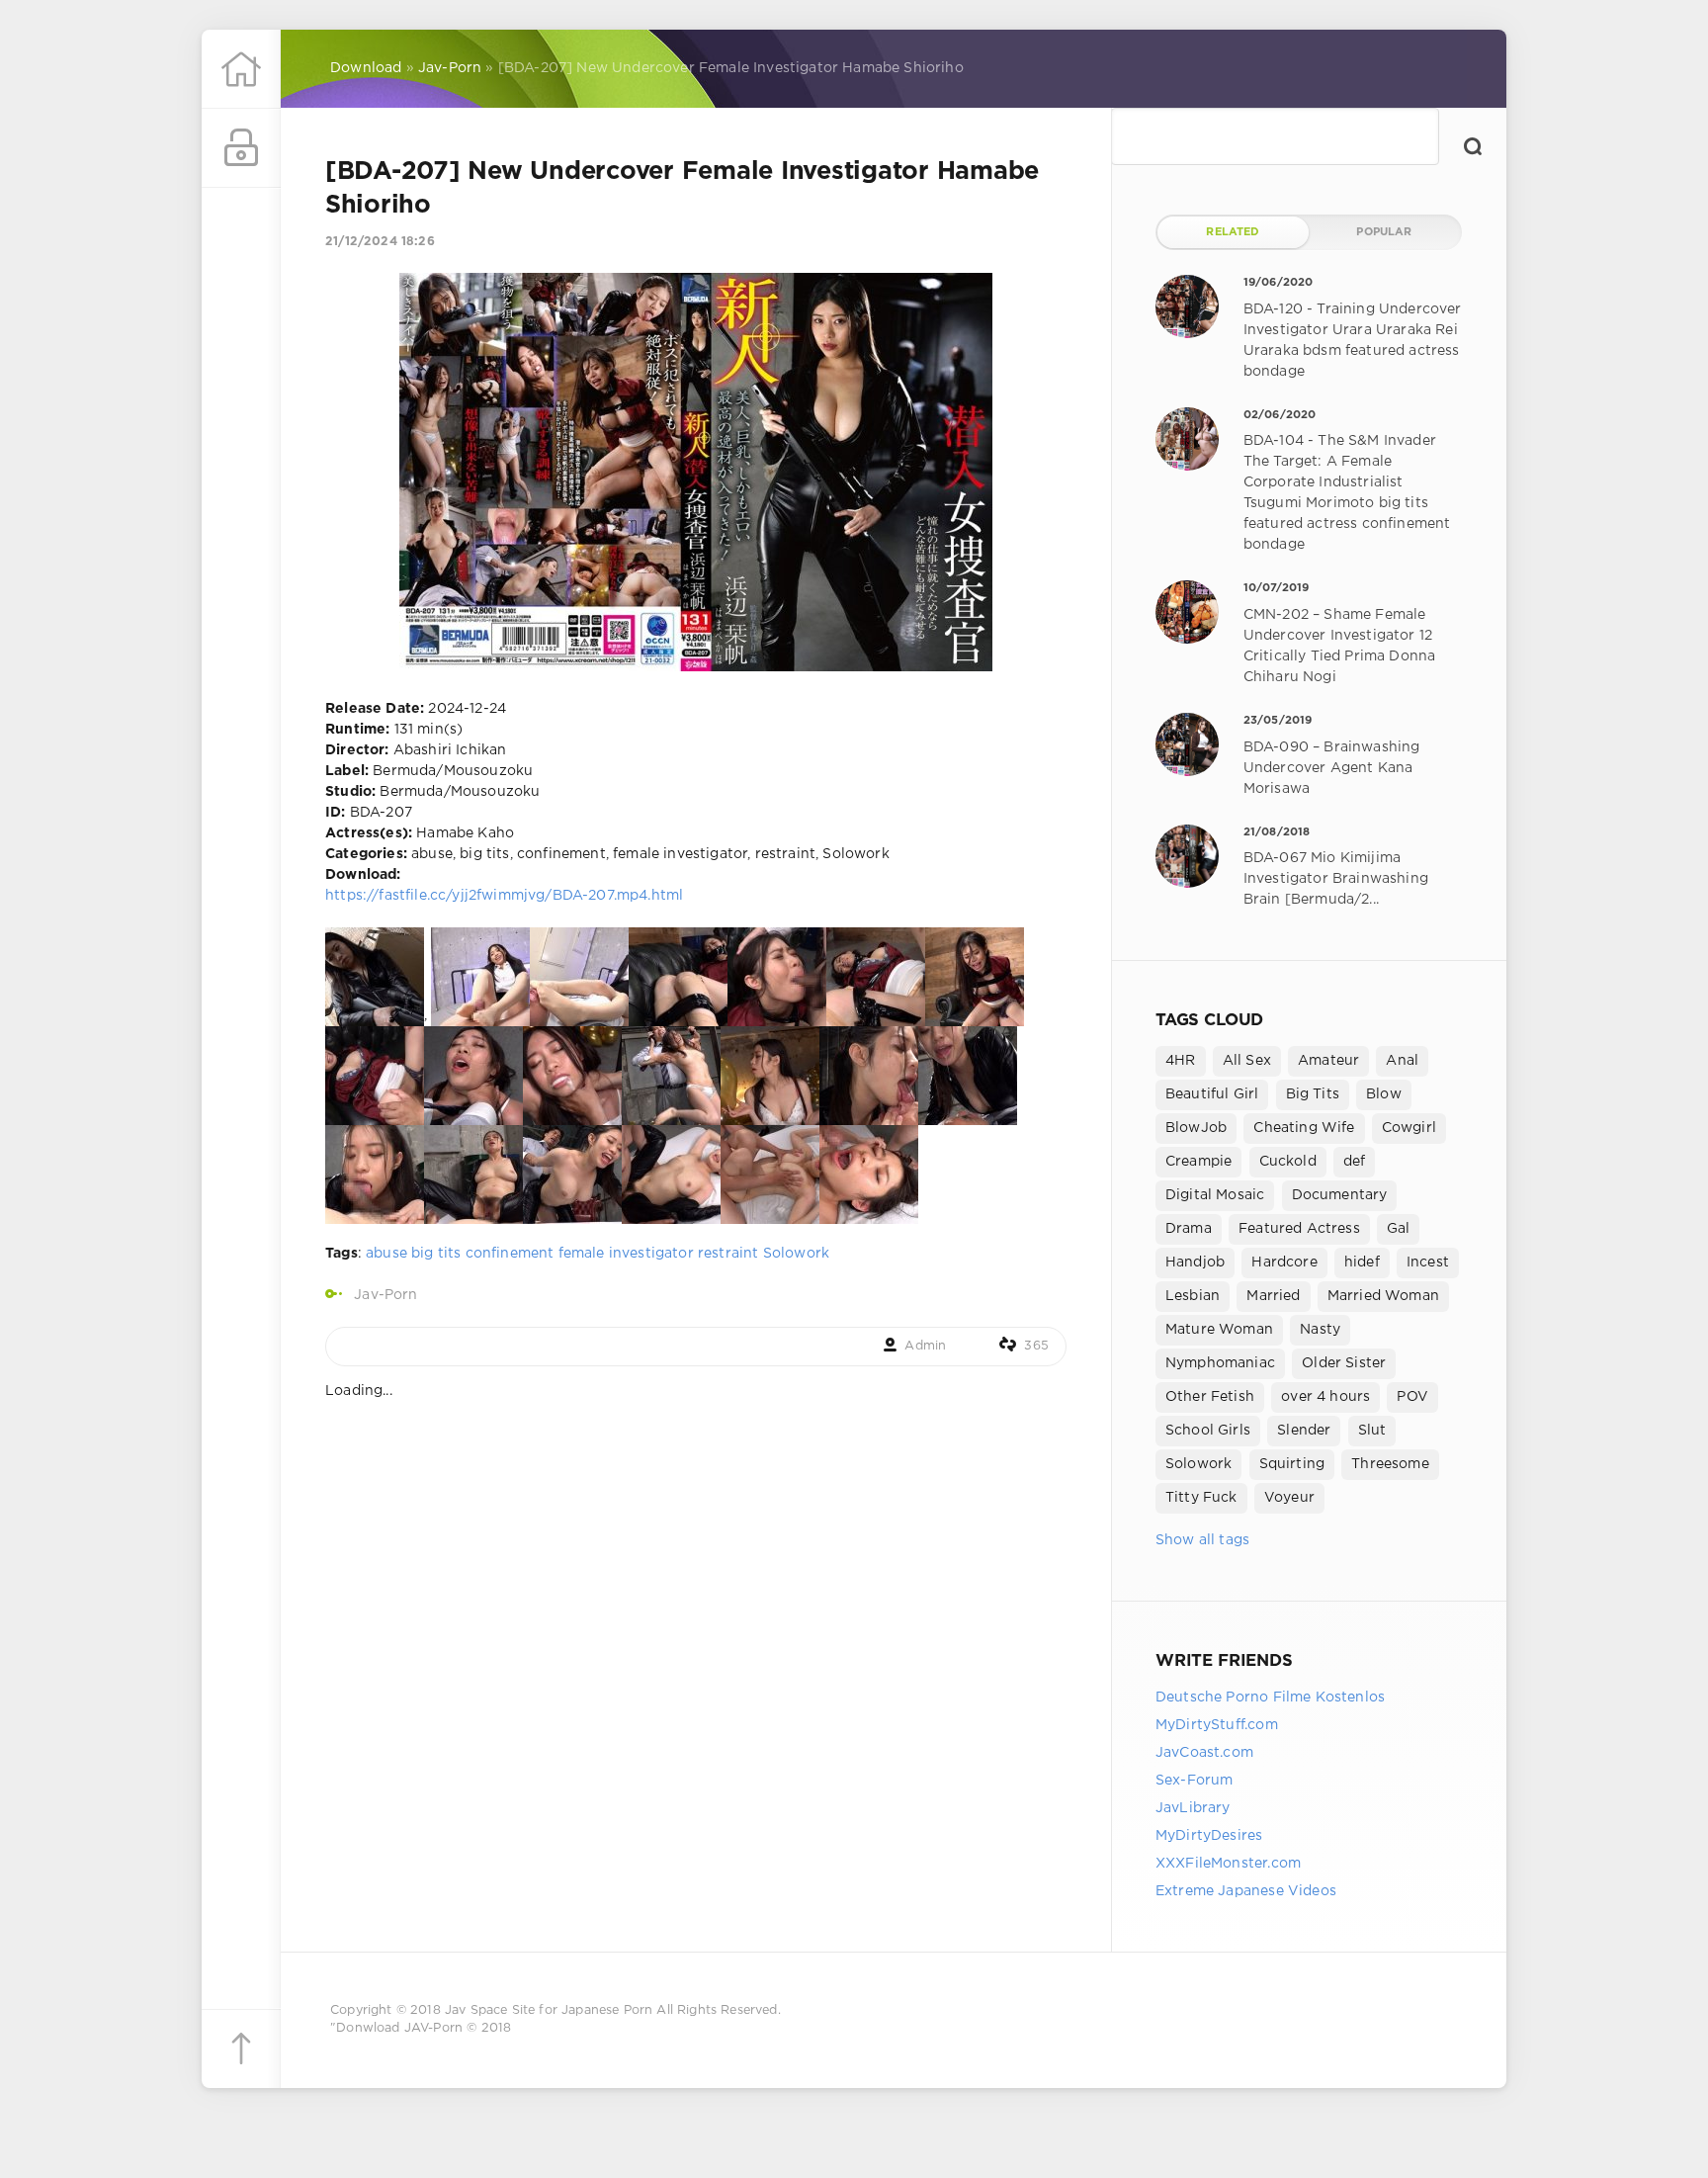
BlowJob (1196, 1128)
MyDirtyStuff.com (1217, 1725)
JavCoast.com (1204, 1753)
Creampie (1198, 1162)
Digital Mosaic (1215, 1195)
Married (1273, 1296)
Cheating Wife (1304, 1128)
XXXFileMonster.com (1228, 1864)
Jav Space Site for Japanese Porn (549, 2010)
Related (1233, 232)
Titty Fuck (1201, 1498)
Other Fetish (1210, 1397)
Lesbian (1193, 1296)
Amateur (1328, 1061)
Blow (1384, 1094)
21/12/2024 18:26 (380, 242)
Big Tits (1313, 1094)
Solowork (796, 1254)
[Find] (1473, 146)
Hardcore (1284, 1263)
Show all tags (1202, 1540)
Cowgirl (1409, 1128)
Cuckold (1288, 1162)
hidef (1362, 1263)
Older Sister (1344, 1363)
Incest (1428, 1263)
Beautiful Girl (1212, 1094)
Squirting (1292, 1464)
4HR (1181, 1061)
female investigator (626, 1254)
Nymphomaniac (1220, 1363)
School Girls (1208, 1431)
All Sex (1247, 1061)
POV (1412, 1397)
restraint (728, 1254)
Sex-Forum (1195, 1781)
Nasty (1320, 1330)
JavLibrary (1193, 1808)
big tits (436, 1254)
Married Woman (1383, 1296)
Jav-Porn (385, 1295)
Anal (1402, 1061)
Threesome (1390, 1464)
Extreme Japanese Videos (1246, 1891)
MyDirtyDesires (1209, 1836)
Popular (1384, 232)
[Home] (241, 69)
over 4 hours (1325, 1397)
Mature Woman (1219, 1330)
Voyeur (1289, 1498)
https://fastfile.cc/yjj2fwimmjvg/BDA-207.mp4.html (504, 896)
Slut (1372, 1431)
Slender (1304, 1431)
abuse (386, 1254)
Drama (1189, 1229)
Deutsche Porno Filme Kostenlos (1270, 1698)
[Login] (241, 148)
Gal (1399, 1229)
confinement (510, 1254)
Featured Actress (1299, 1229)
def (1355, 1162)
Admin (925, 1346)
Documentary (1340, 1195)
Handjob (1195, 1263)
